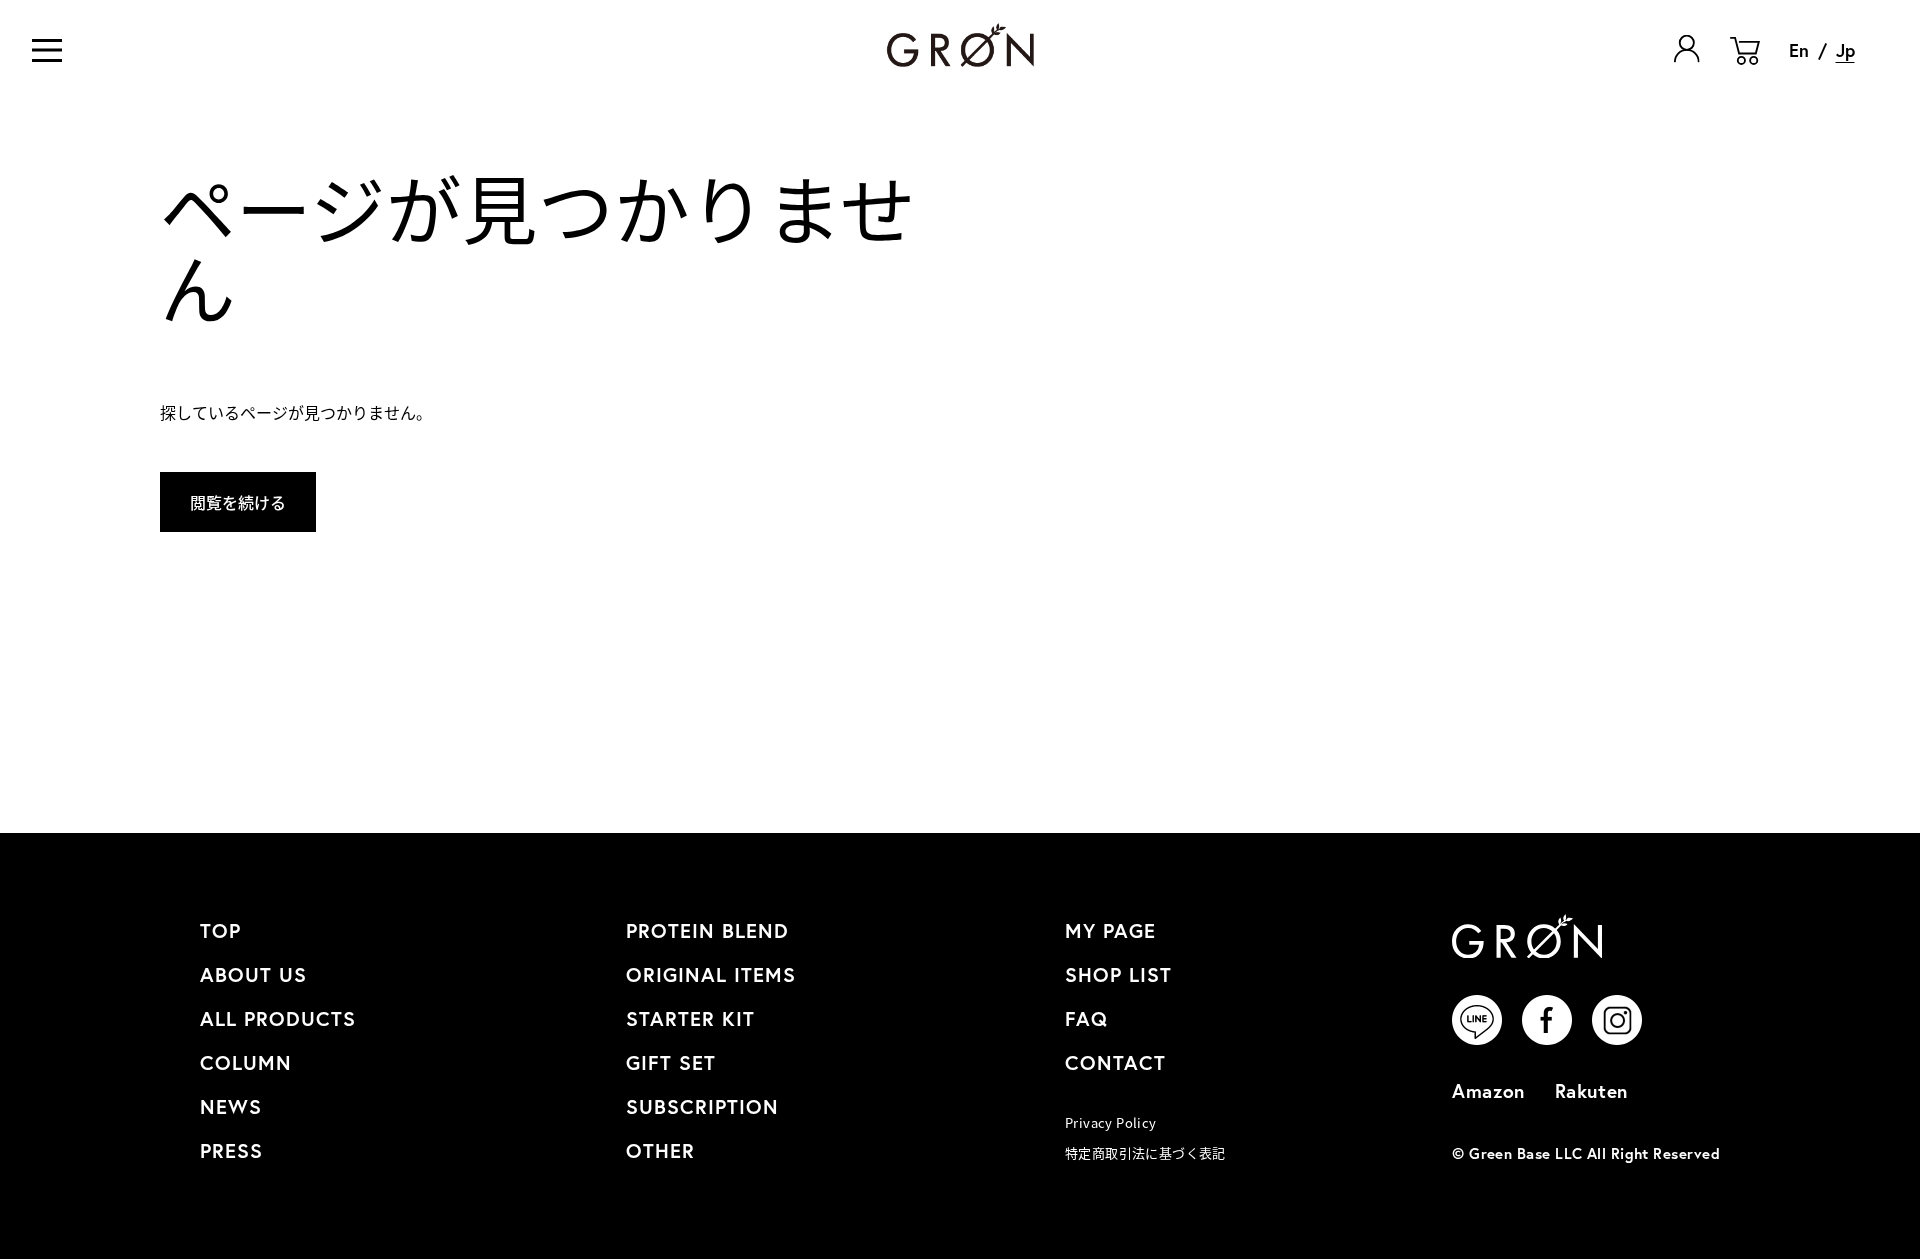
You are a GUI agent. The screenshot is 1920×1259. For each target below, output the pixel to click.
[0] (1745, 65)
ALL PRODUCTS (278, 1018)
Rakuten (1591, 1090)
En (1799, 50)
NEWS (231, 1106)
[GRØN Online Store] (960, 45)
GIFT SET (671, 1062)
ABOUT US (253, 974)
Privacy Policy (1110, 1122)
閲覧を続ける (238, 502)
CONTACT (1115, 1062)
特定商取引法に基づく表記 (1145, 1152)
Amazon (1488, 1090)
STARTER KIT (690, 1018)
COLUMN (246, 1062)
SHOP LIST (1118, 974)
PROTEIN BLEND (707, 930)
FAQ (1086, 1018)
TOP (220, 930)
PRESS (231, 1150)
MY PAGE (1110, 930)
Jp (1845, 50)
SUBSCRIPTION (702, 1106)
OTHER (660, 1150)
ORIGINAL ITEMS (711, 974)
